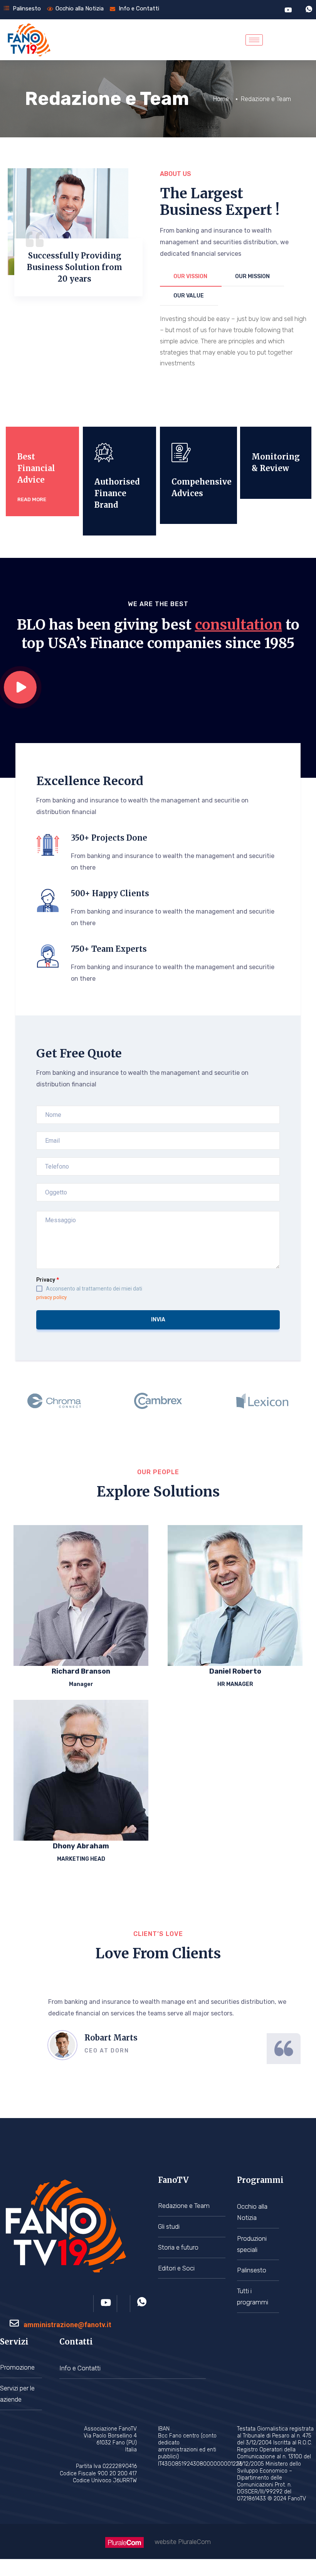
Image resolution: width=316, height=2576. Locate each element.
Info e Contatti (80, 2368)
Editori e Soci (176, 2268)
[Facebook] (91, 2304)
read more (32, 499)
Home (221, 99)
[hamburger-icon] (254, 40)
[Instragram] (127, 2304)
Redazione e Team (184, 2206)
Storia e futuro (178, 2247)
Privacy (48, 1280)
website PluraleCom (183, 2542)
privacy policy (51, 1297)
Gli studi (169, 2226)
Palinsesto (252, 2270)
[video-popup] (20, 687)
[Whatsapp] (309, 10)
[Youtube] (288, 9)
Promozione (17, 2367)
